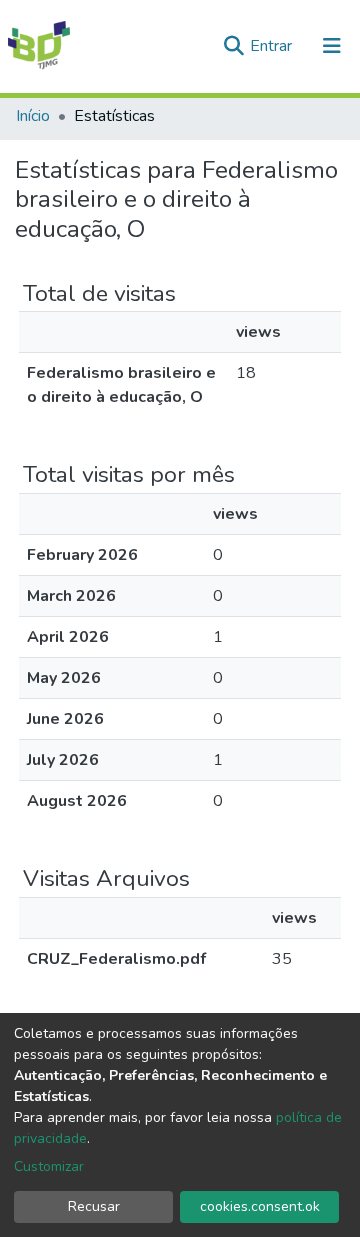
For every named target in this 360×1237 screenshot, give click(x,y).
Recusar (94, 1206)
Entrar (273, 46)
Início (33, 116)
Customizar (49, 1166)
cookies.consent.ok (260, 1206)
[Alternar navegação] (332, 46)
